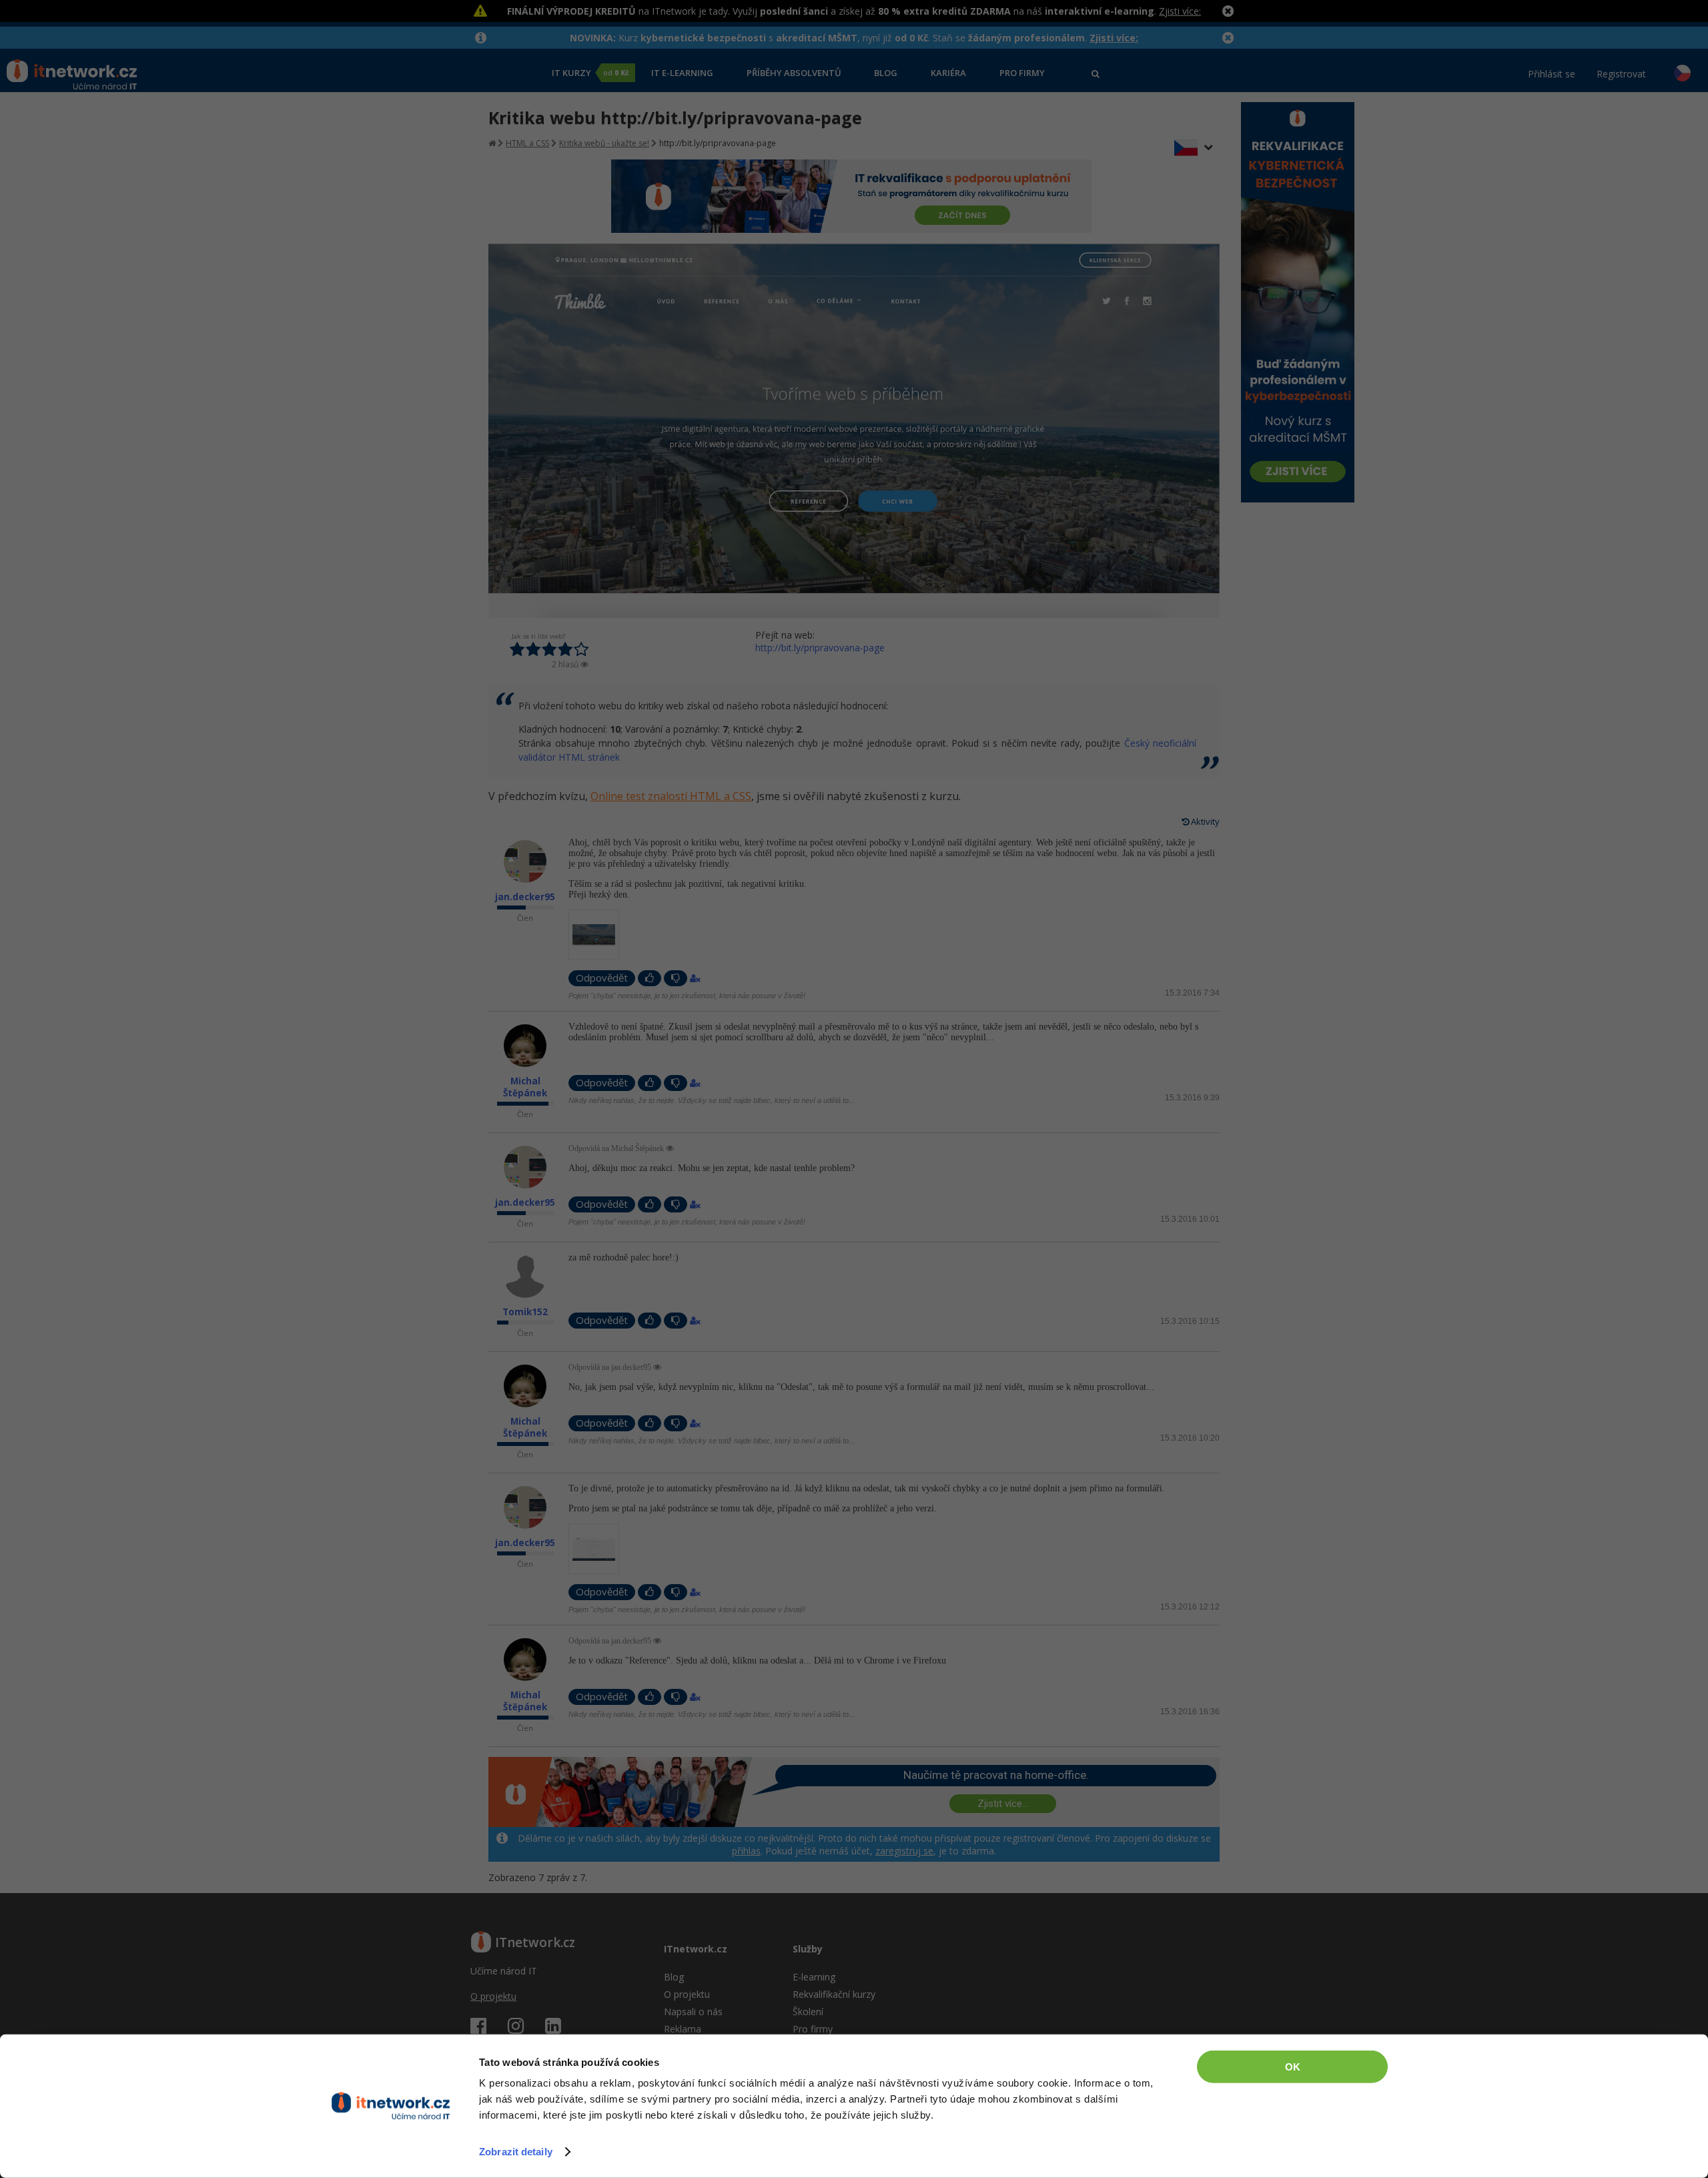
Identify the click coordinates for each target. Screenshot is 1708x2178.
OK (1293, 2067)
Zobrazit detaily (516, 2152)
